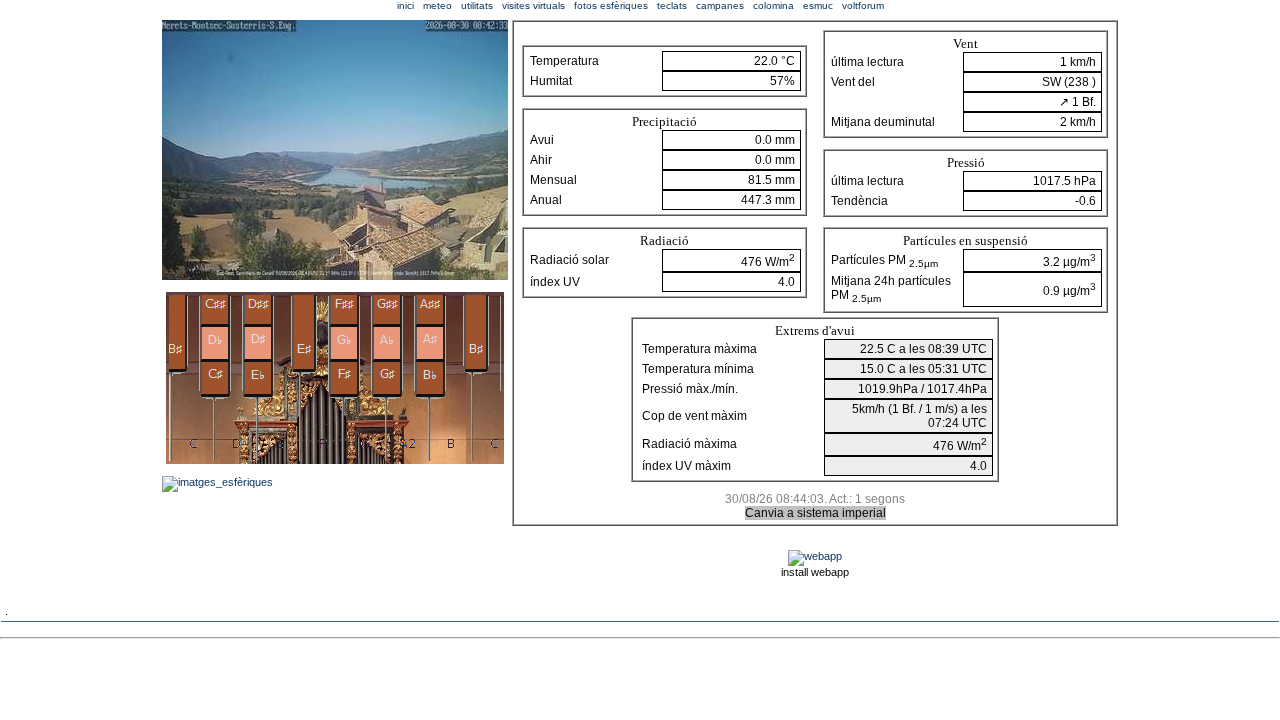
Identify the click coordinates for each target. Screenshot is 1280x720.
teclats (672, 5)
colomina (773, 5)
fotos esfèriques (611, 5)
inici (405, 5)
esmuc (818, 5)
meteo (437, 5)
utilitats (477, 5)
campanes (720, 5)
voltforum (863, 5)
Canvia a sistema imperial (815, 513)
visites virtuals (533, 5)
